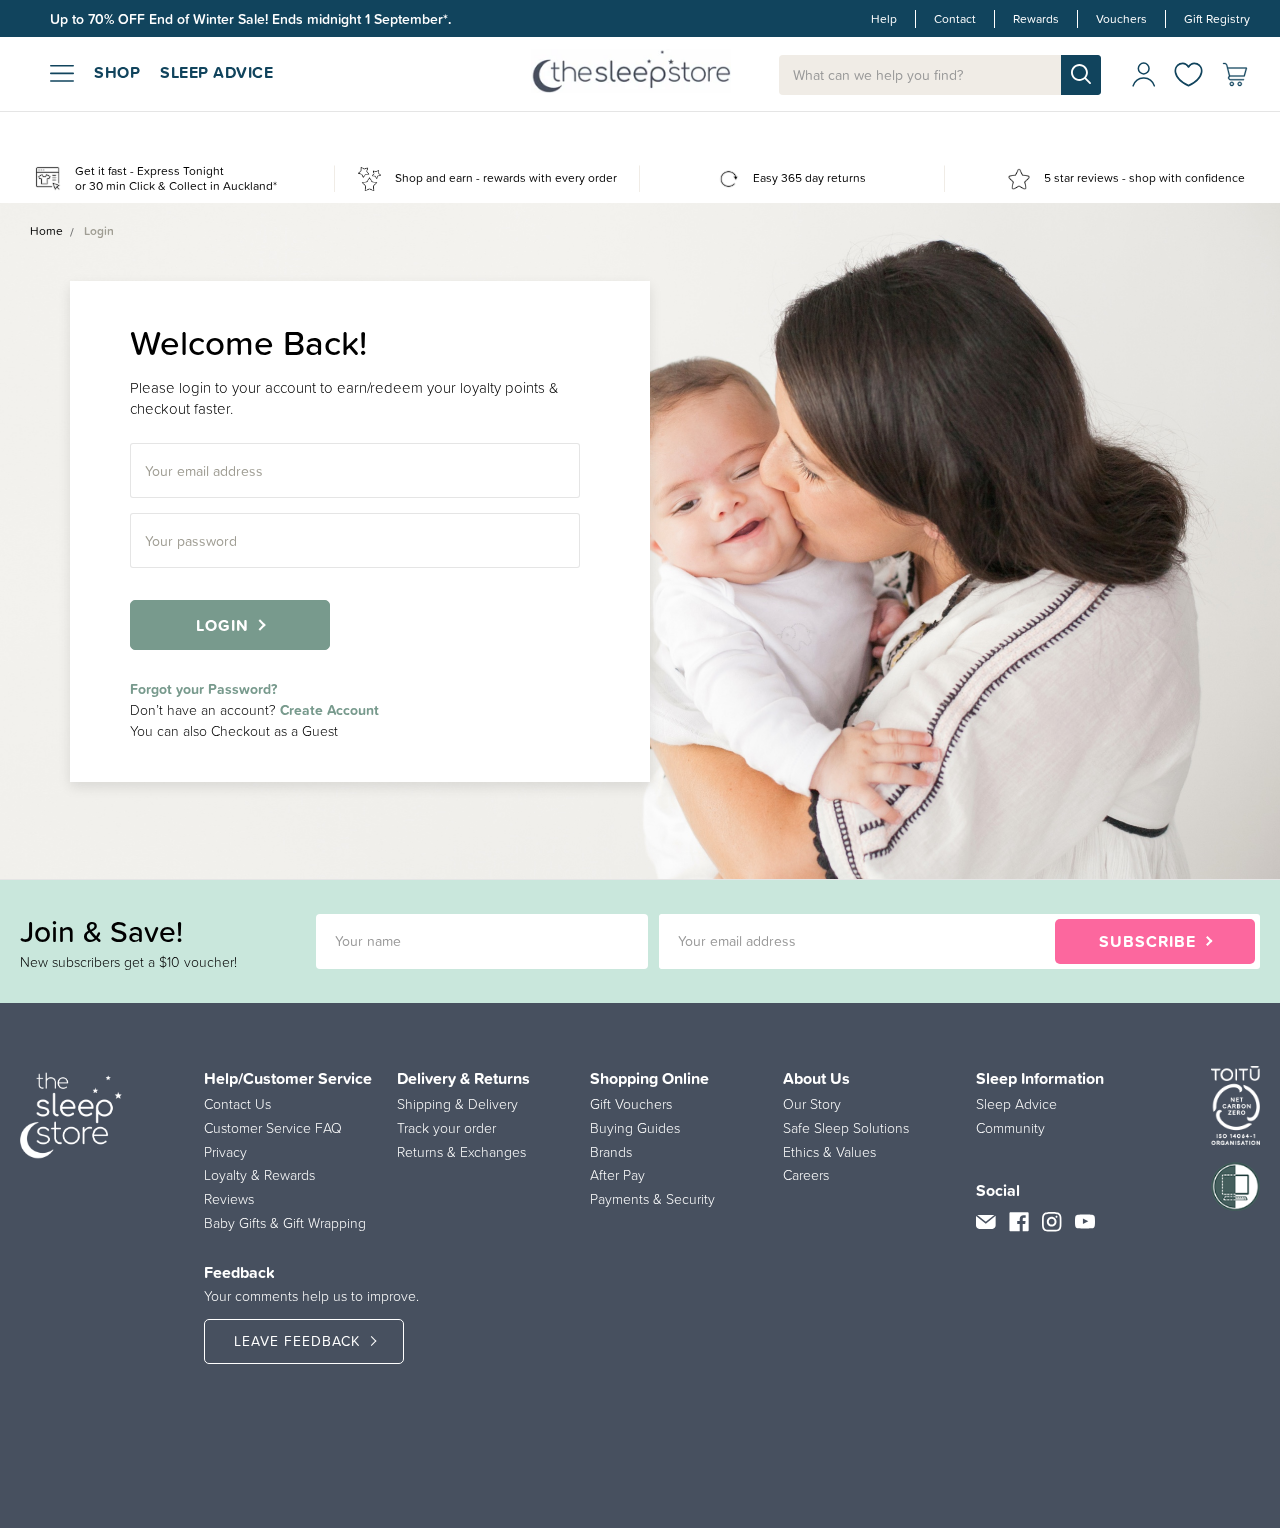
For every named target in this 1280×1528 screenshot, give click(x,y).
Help (884, 19)
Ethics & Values (829, 1152)
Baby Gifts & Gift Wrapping (285, 1223)
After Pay (617, 1175)
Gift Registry (1217, 19)
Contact (955, 19)
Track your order (446, 1128)
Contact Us (237, 1104)
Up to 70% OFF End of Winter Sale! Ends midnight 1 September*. (250, 19)
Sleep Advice (1016, 1104)
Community (1010, 1128)
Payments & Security (652, 1199)
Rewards (1036, 19)
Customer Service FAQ (273, 1128)
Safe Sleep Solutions (846, 1128)
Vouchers (1121, 19)
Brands (611, 1152)
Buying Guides (635, 1128)
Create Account (329, 710)
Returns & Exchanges (461, 1152)
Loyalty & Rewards (259, 1175)
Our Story (812, 1104)
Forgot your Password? (203, 689)
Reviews (229, 1199)
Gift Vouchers (631, 1104)
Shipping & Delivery (457, 1104)
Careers (806, 1175)
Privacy (225, 1152)
